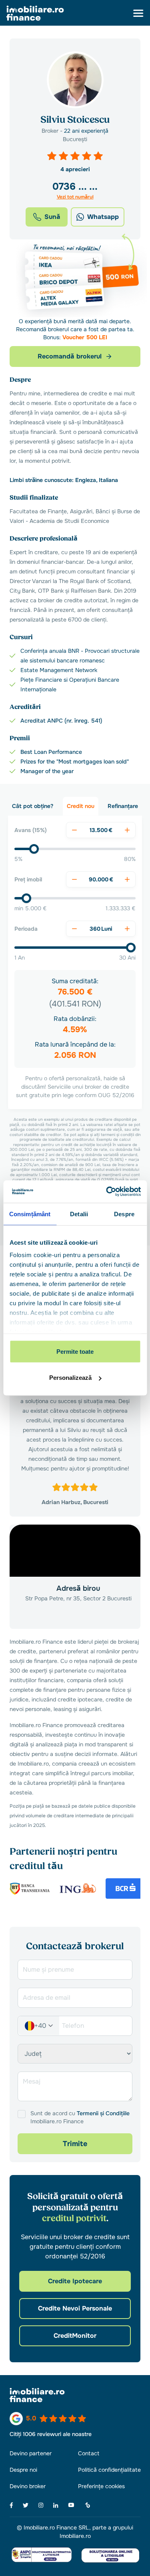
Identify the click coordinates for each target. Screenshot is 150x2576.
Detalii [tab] (79, 1214)
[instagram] (41, 2505)
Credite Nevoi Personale (75, 2308)
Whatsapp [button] (103, 217)
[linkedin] (56, 2505)
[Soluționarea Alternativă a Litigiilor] (42, 2555)
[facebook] (11, 2505)
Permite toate (75, 1351)
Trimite (75, 2144)
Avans (31, 830)
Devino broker (28, 2486)
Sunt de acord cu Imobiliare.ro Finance (80, 2117)
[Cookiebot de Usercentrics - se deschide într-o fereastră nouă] (107, 1192)
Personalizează (70, 1378)
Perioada (26, 929)
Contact (89, 2453)
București (75, 139)
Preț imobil (28, 879)
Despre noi (23, 2470)
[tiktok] (87, 2505)
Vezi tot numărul (75, 197)
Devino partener (31, 2453)
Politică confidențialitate (109, 2470)
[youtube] (71, 2505)
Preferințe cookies (101, 2486)
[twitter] (26, 2505)
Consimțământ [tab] (30, 1214)
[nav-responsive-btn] (138, 13)
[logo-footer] (75, 2395)
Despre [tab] (124, 1214)
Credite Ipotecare (75, 2281)
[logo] (35, 13)
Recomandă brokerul (70, 356)
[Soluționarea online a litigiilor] (110, 2555)
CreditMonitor (75, 2336)
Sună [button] (52, 217)
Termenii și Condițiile (103, 2113)
